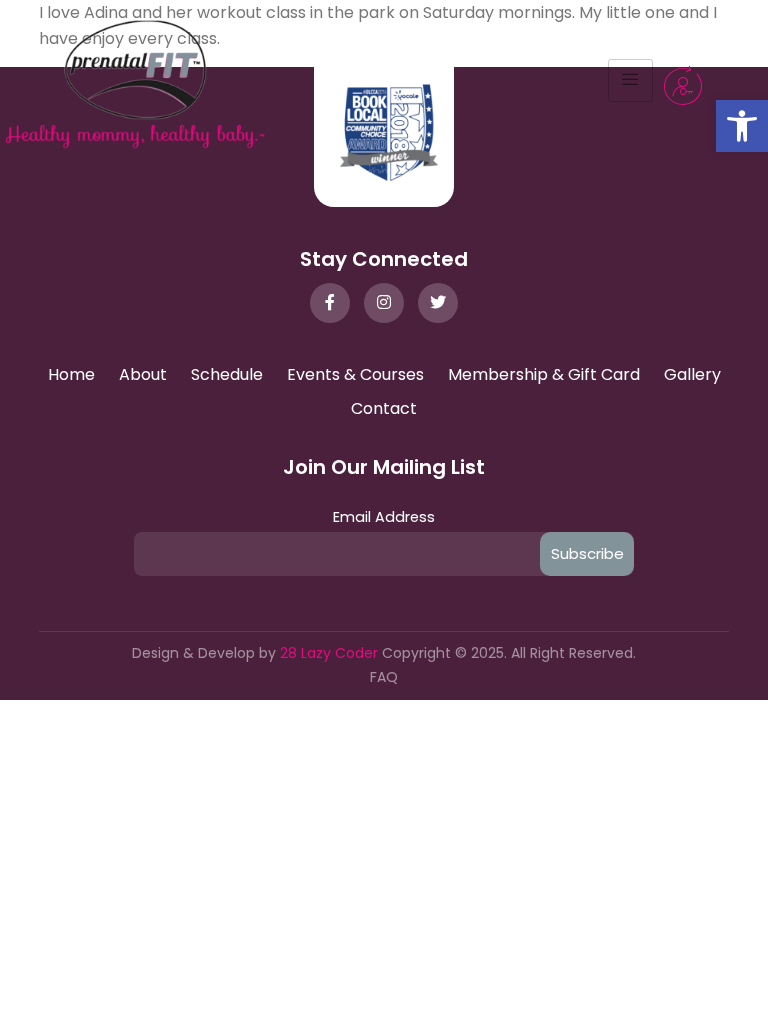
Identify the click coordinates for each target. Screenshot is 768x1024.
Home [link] (71, 374)
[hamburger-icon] (630, 81)
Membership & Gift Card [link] (544, 374)
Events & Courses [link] (355, 374)
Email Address (384, 517)
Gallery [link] (692, 374)
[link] (742, 126)
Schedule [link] (227, 374)
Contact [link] (384, 408)
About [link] (143, 374)
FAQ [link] (384, 677)
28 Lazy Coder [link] (331, 653)
